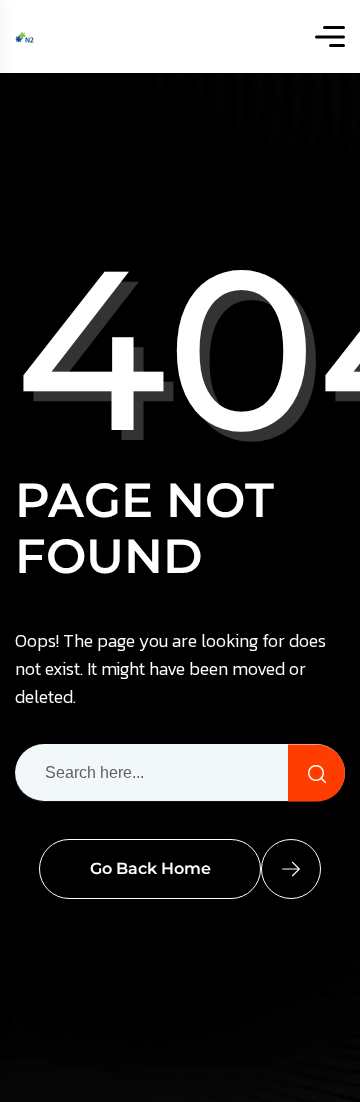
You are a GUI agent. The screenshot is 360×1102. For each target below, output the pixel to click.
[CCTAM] (25, 36)
